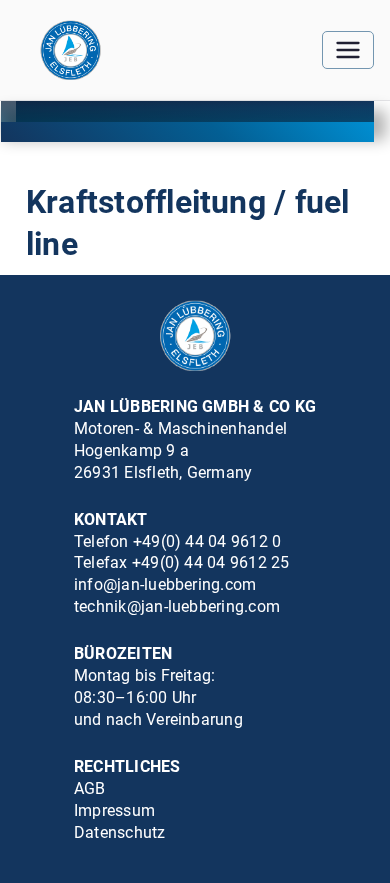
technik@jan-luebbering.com (177, 606)
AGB (90, 788)
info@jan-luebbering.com (165, 584)
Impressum (114, 810)
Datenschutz (120, 832)
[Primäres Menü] (348, 50)
